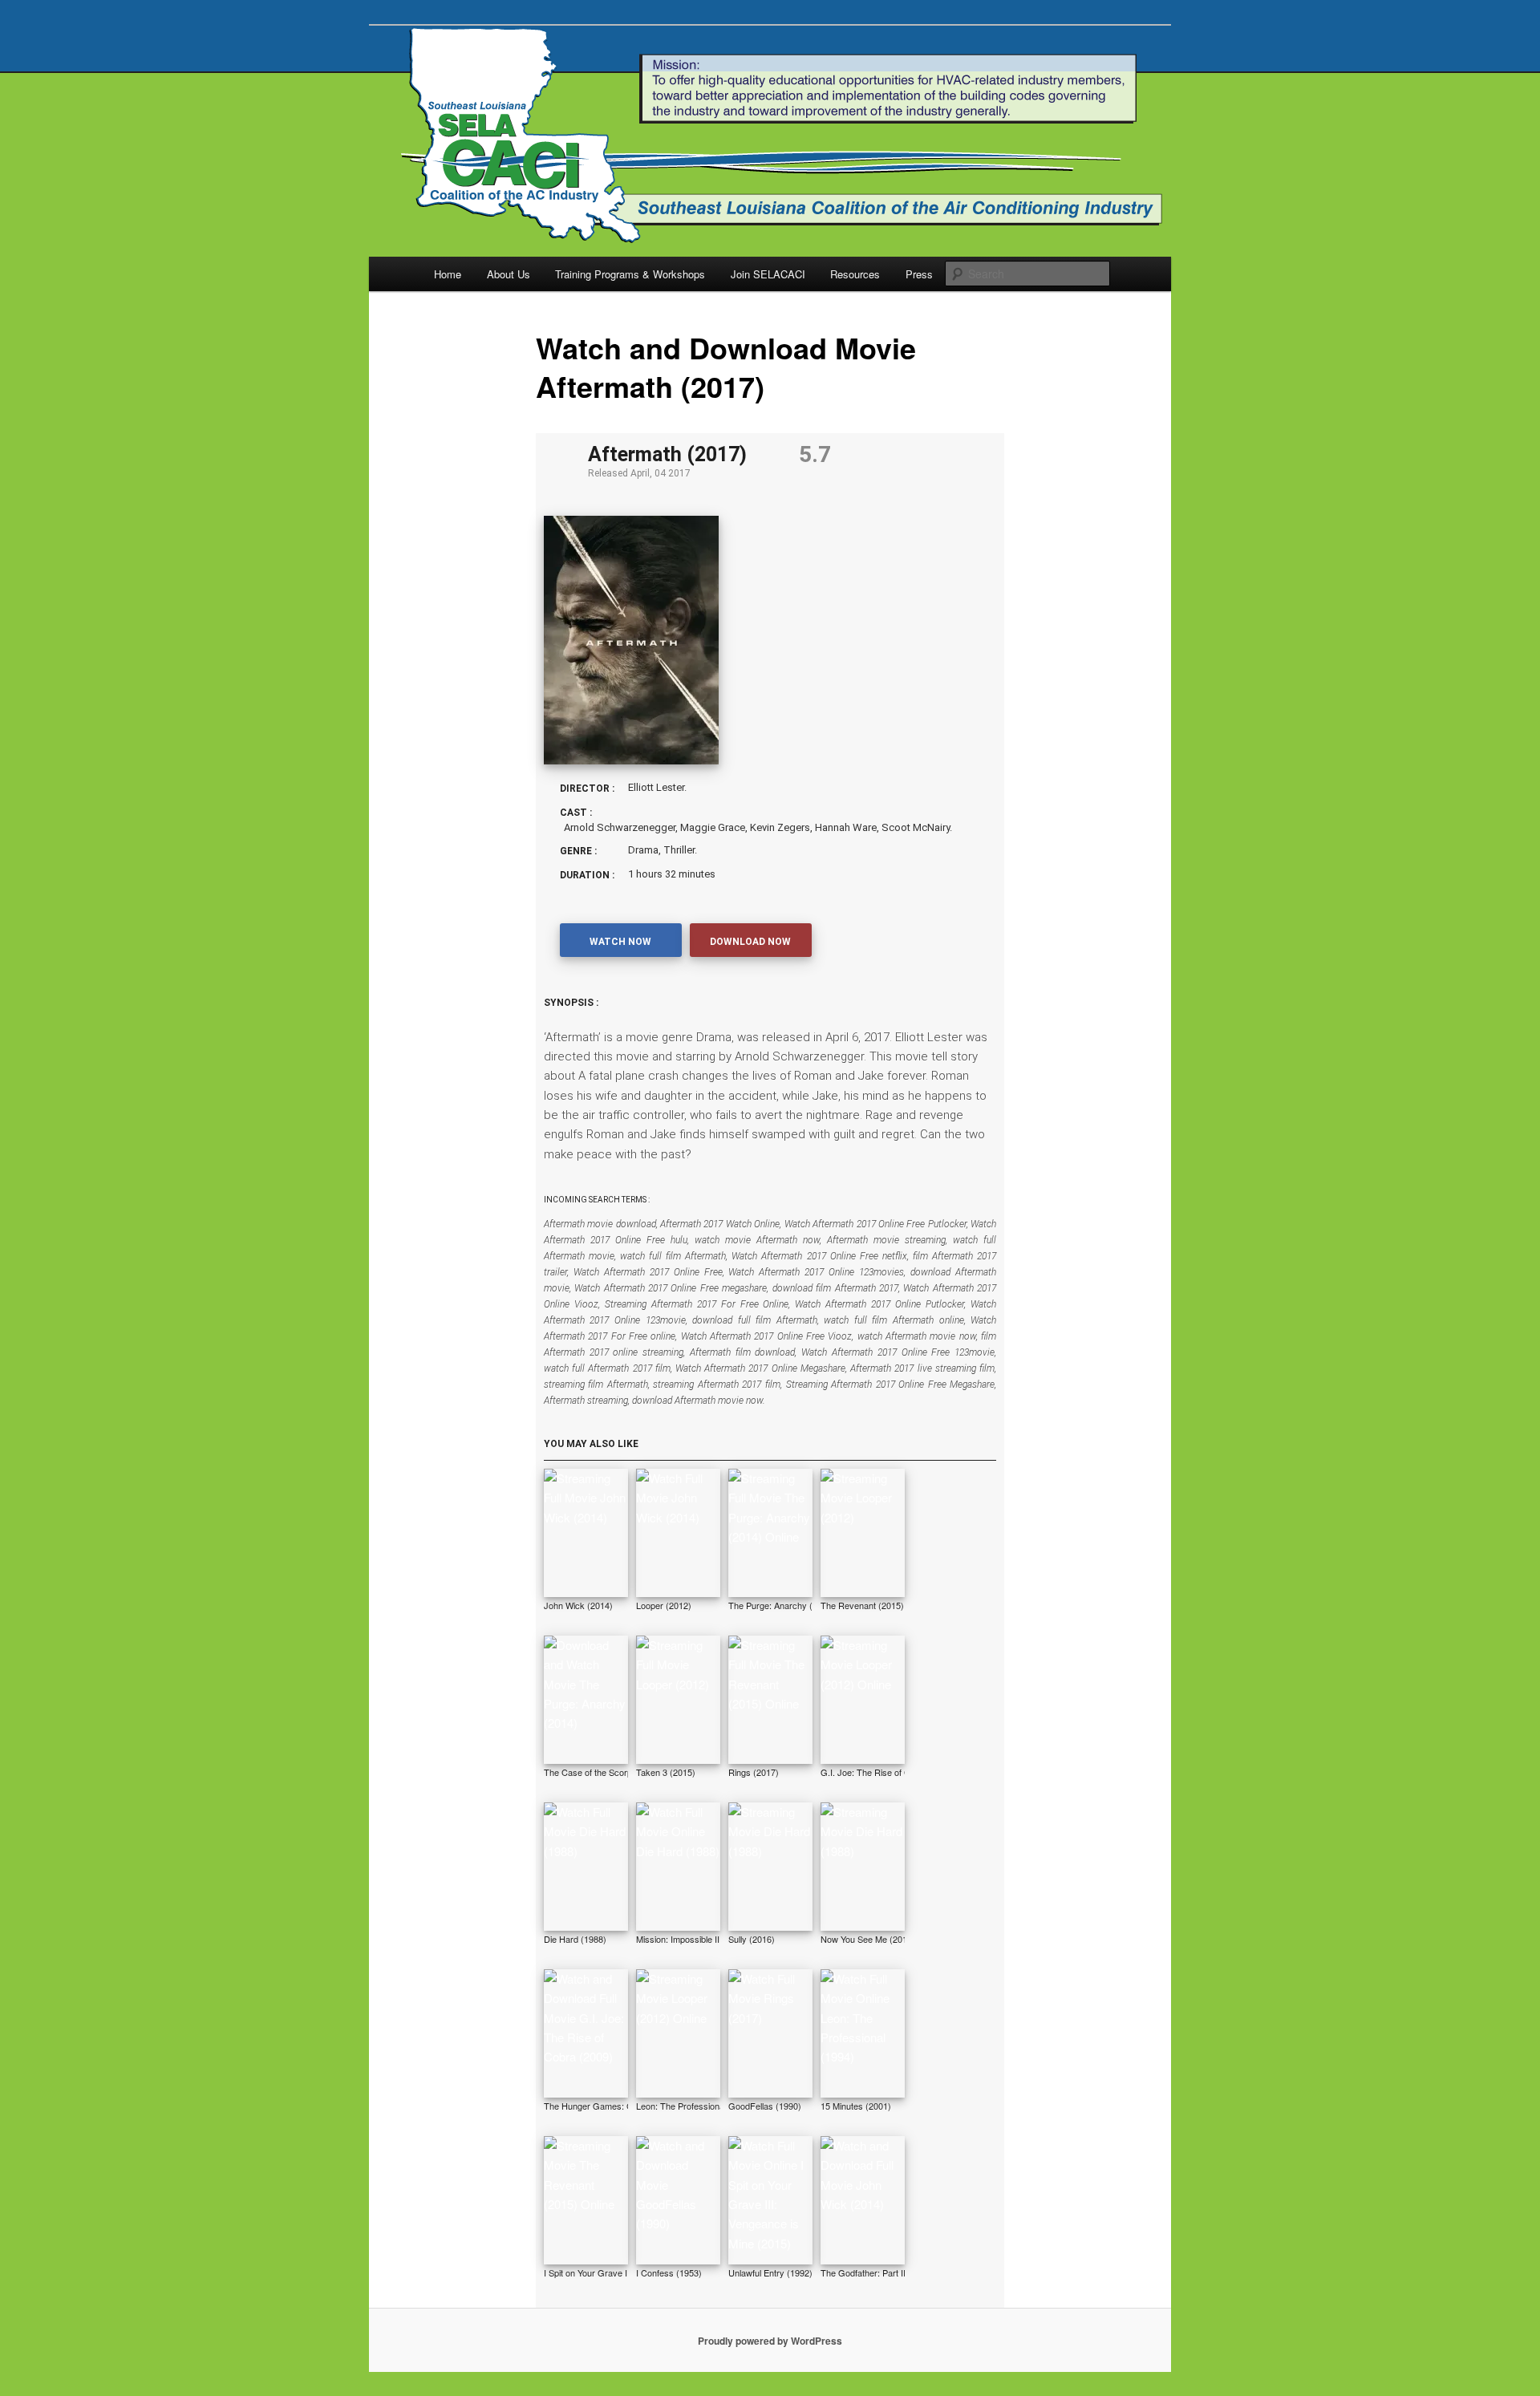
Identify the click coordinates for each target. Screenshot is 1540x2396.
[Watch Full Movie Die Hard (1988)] (586, 1867)
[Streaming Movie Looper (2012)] (863, 1533)
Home (448, 274)
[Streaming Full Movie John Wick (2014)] (586, 1533)
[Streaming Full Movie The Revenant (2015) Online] (770, 1700)
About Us (509, 274)
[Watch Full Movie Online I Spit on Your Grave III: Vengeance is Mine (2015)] (770, 2200)
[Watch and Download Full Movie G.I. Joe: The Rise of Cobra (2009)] (586, 2033)
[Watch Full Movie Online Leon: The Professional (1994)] (863, 2033)
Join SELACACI (768, 274)
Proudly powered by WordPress (770, 2341)
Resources (855, 274)
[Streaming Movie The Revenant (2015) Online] (586, 2200)
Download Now (750, 942)
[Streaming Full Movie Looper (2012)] (678, 1700)
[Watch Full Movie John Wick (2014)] (678, 1533)
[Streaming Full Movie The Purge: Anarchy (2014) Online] (770, 1533)
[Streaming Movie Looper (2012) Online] (863, 1700)
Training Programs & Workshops (630, 274)
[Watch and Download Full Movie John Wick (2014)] (863, 2200)
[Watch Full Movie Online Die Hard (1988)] (678, 1867)
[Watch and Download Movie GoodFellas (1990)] (678, 2200)
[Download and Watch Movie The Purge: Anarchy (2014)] (586, 1700)
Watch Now (620, 942)
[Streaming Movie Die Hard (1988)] (770, 1867)
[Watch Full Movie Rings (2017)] (770, 2033)
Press (919, 274)
